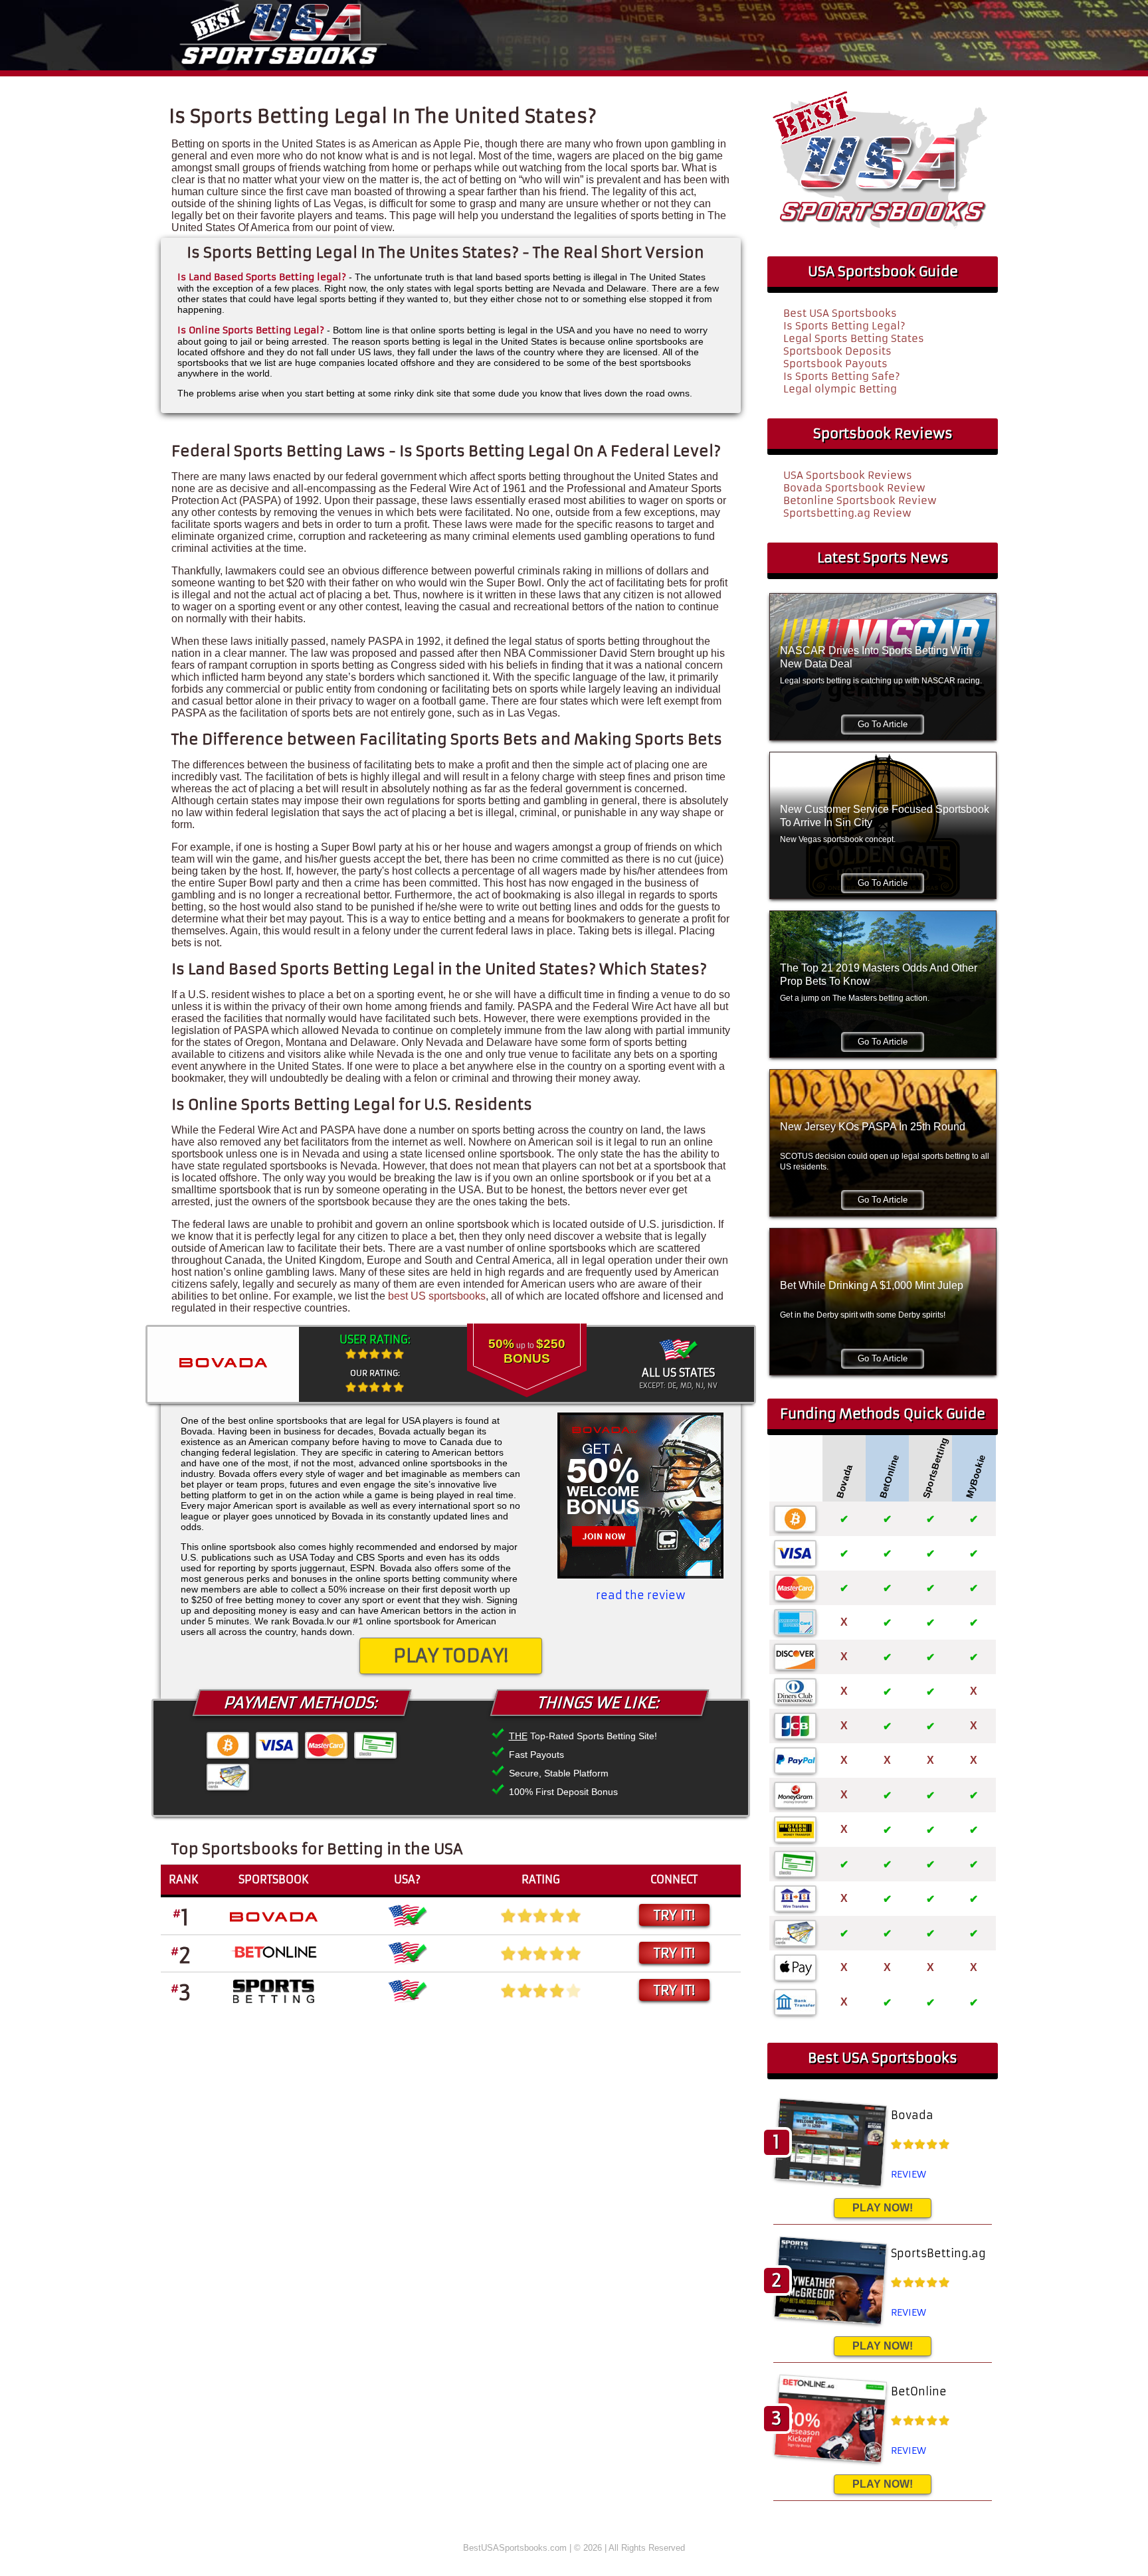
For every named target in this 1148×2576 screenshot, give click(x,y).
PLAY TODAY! (451, 1656)
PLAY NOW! (883, 2208)
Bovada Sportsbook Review (854, 488)
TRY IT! (674, 1915)
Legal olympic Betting (840, 389)
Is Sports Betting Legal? (844, 326)
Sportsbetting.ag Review (847, 513)
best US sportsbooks (437, 1296)
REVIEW (909, 2174)
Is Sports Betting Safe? (842, 376)
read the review (641, 1595)
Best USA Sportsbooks (840, 313)
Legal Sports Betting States (854, 338)
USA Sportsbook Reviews (848, 475)
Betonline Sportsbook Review (860, 500)
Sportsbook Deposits (837, 351)
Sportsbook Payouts (835, 364)
